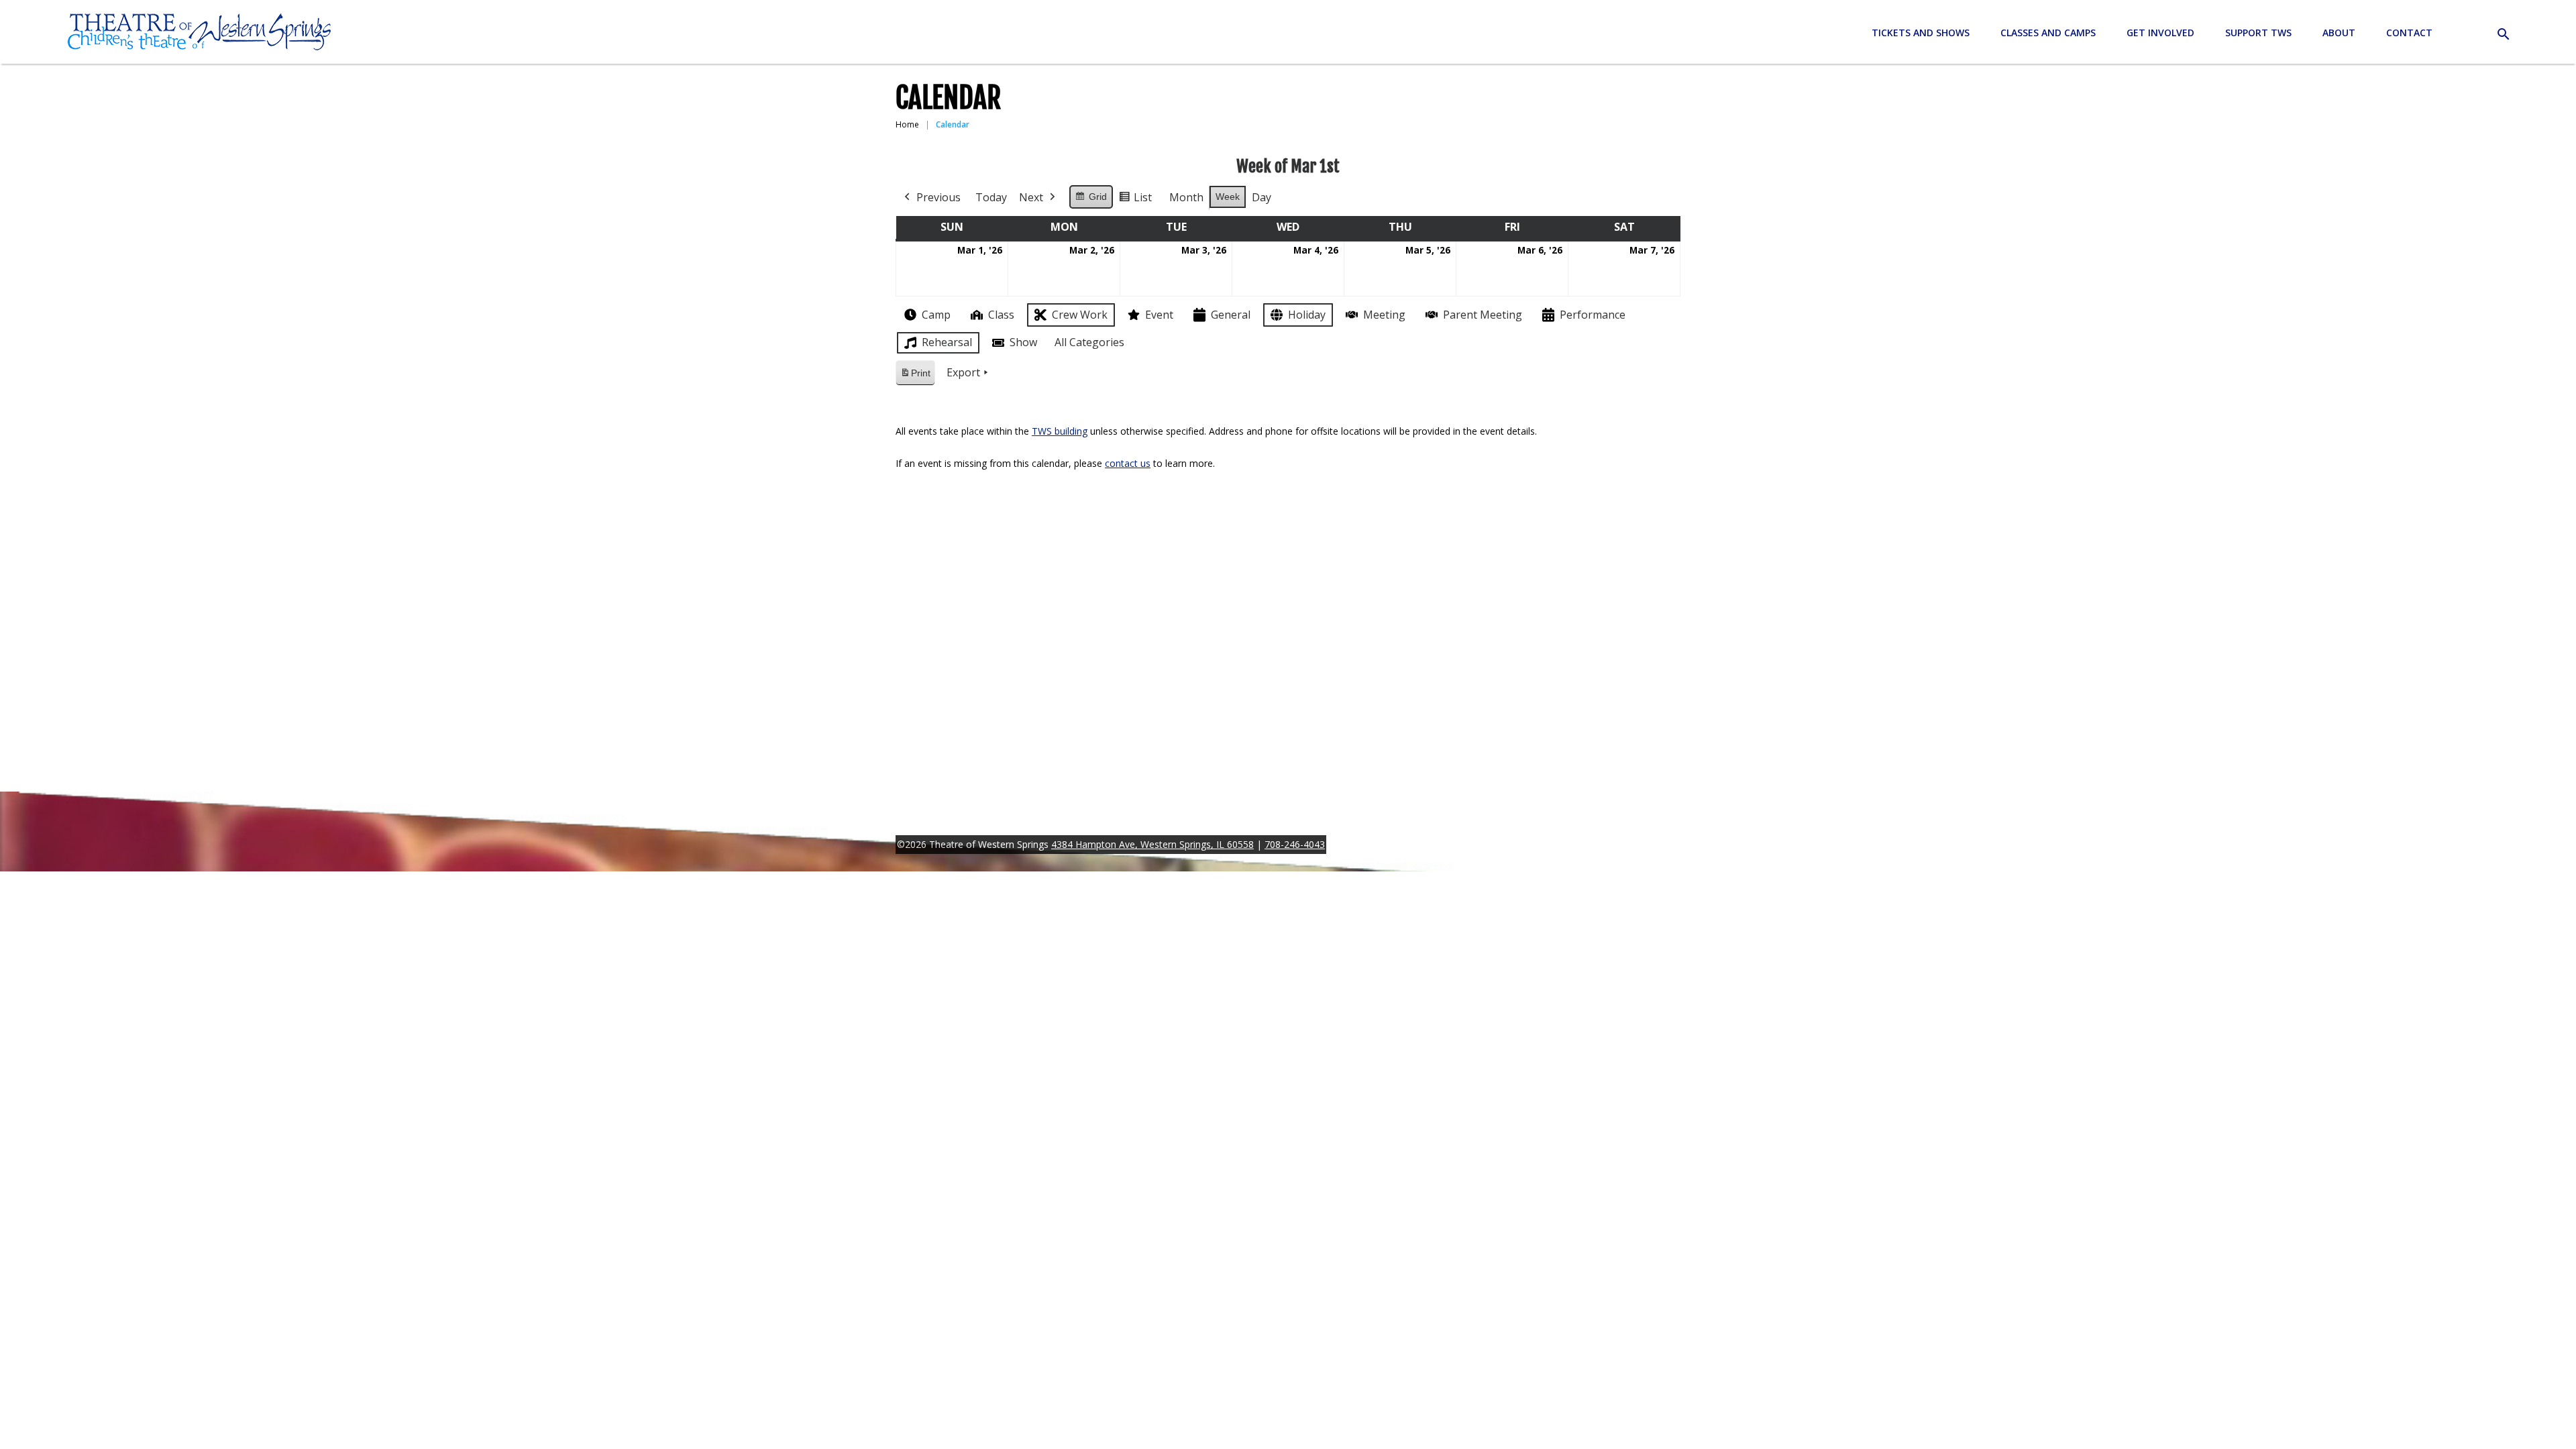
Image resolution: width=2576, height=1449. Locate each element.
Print (915, 377)
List (1135, 200)
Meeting (1384, 315)
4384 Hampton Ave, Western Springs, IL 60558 (1152, 844)
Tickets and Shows (1921, 33)
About (2339, 33)
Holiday (1307, 315)
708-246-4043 (1295, 844)
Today (991, 197)
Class (1001, 315)
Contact (2409, 33)
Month (1186, 197)
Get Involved (2160, 33)
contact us (1128, 463)
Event (1159, 315)
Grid (1091, 200)
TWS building (1060, 431)
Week (1228, 197)
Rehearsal (947, 342)
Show (1023, 342)
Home (907, 124)
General (1231, 315)
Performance (1593, 315)
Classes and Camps (2048, 33)
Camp (936, 315)
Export (963, 372)
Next (1031, 197)
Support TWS (2258, 33)
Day (1262, 197)
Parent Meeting (1483, 315)
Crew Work (1080, 315)
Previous (938, 197)
